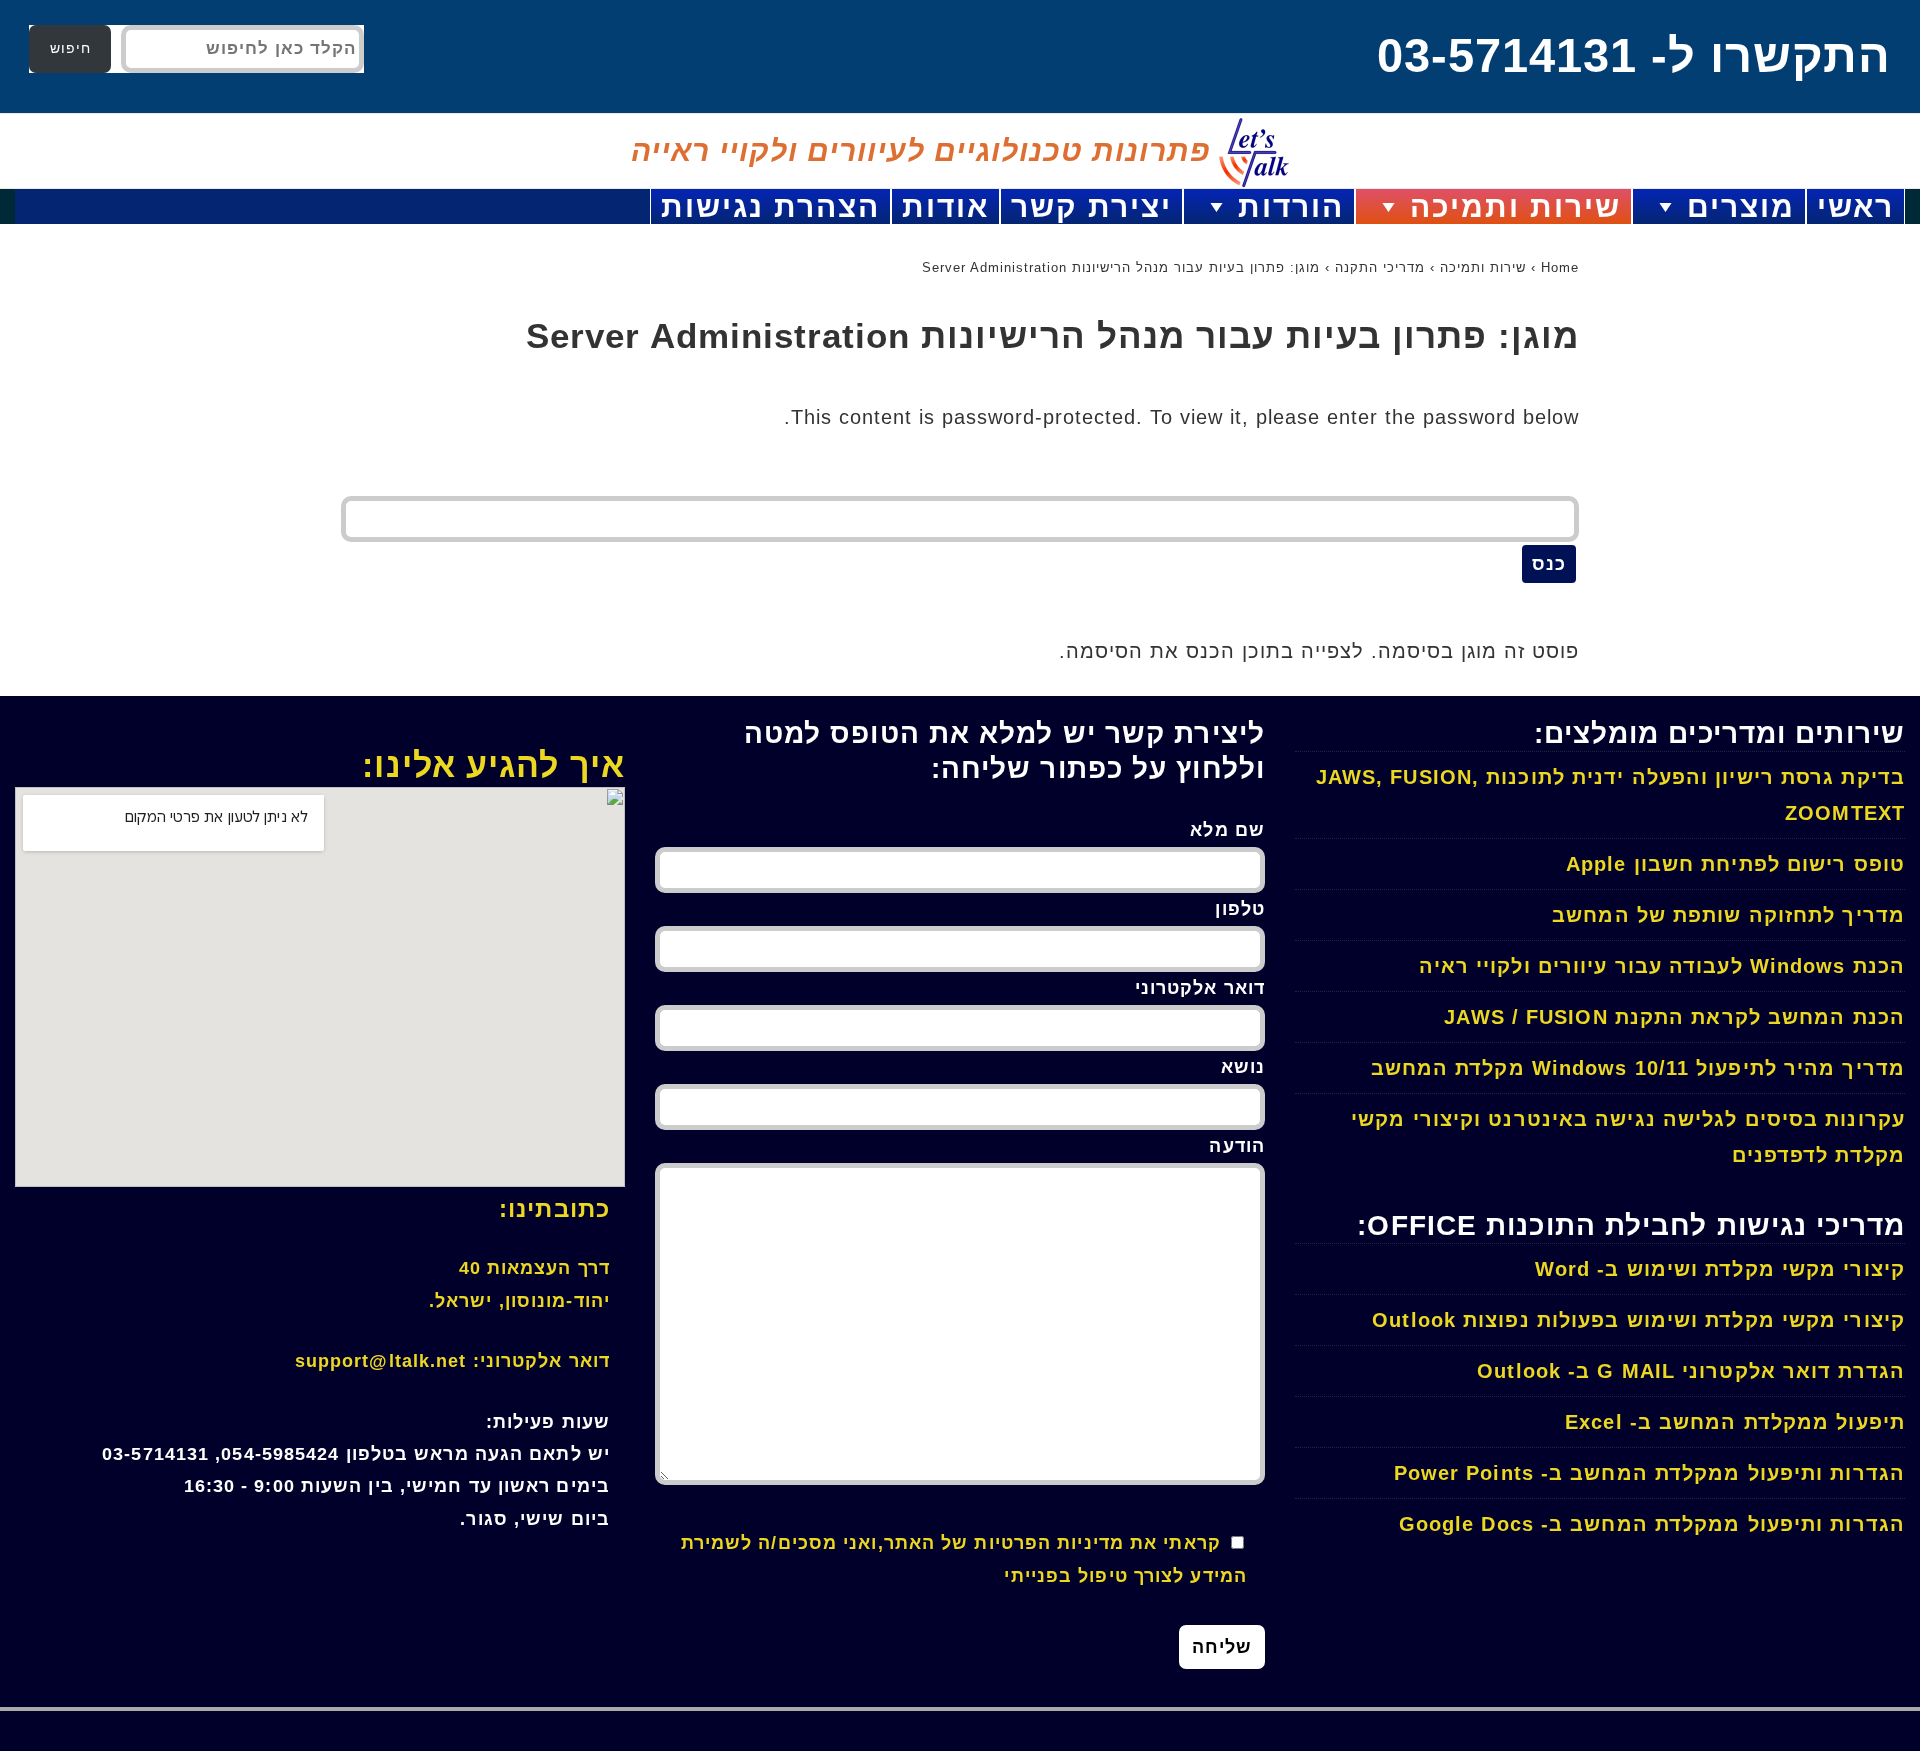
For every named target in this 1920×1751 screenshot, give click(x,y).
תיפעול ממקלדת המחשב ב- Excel (1735, 1422)
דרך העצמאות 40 (534, 1268)
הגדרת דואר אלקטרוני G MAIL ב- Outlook (1691, 1371)
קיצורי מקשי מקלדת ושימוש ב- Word (1720, 1269)
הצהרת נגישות (770, 206)
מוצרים (1741, 206)
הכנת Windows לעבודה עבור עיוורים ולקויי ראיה (1662, 966)
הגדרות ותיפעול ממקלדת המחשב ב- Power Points (1649, 1473)
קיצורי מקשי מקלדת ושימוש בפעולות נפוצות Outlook (1638, 1320)
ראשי (1855, 206)
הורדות (1291, 206)
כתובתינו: (554, 1208)
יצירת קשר (1091, 206)
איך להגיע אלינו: (493, 765)
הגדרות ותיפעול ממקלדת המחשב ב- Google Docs (1652, 1524)
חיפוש (70, 48)
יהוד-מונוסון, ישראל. (519, 1301)
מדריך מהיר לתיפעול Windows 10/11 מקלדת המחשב (1638, 1068)
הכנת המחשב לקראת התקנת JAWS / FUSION (1674, 1017)
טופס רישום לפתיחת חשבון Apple (1735, 864)
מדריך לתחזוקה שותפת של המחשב (1728, 915)
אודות (945, 206)
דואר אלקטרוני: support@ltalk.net (452, 1361)
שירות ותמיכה (1515, 206)
